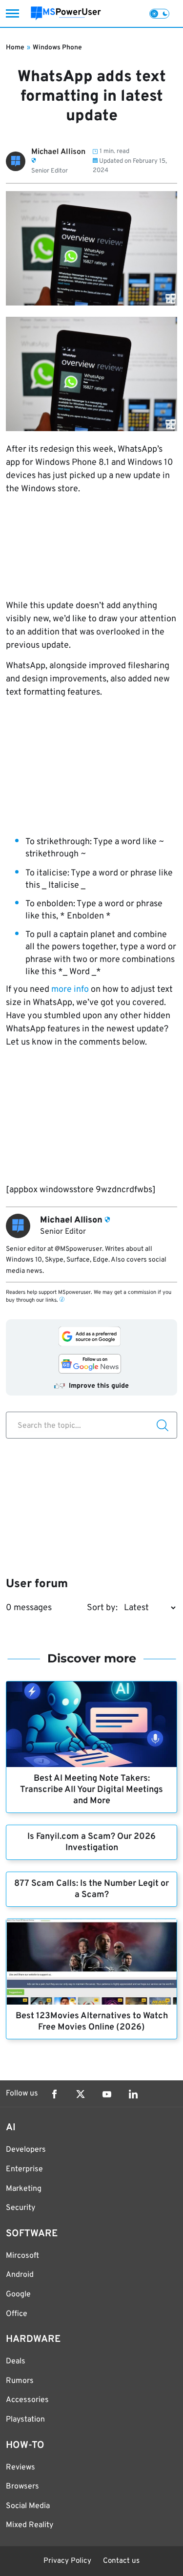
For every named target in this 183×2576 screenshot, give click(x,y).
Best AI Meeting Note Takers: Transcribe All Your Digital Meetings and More (91, 1790)
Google (18, 2294)
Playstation (25, 2420)
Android (20, 2275)
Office (17, 2314)
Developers (26, 2150)
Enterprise (24, 2169)
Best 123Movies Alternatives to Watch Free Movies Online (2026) (92, 2022)
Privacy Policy (67, 2561)
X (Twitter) (81, 2094)
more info (70, 990)
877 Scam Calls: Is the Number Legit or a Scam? (91, 1889)
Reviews (20, 2467)
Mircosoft (22, 2256)
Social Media (28, 2506)
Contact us (121, 2561)
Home (15, 48)
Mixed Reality (30, 2525)
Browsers (22, 2487)
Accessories (27, 2400)
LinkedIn (133, 2094)
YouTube (107, 2094)
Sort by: (102, 1608)
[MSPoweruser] (66, 13)
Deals (16, 2361)
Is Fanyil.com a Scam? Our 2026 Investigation (91, 1842)
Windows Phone (57, 48)
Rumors (20, 2381)
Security (20, 2208)
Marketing (24, 2189)
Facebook (54, 2094)
